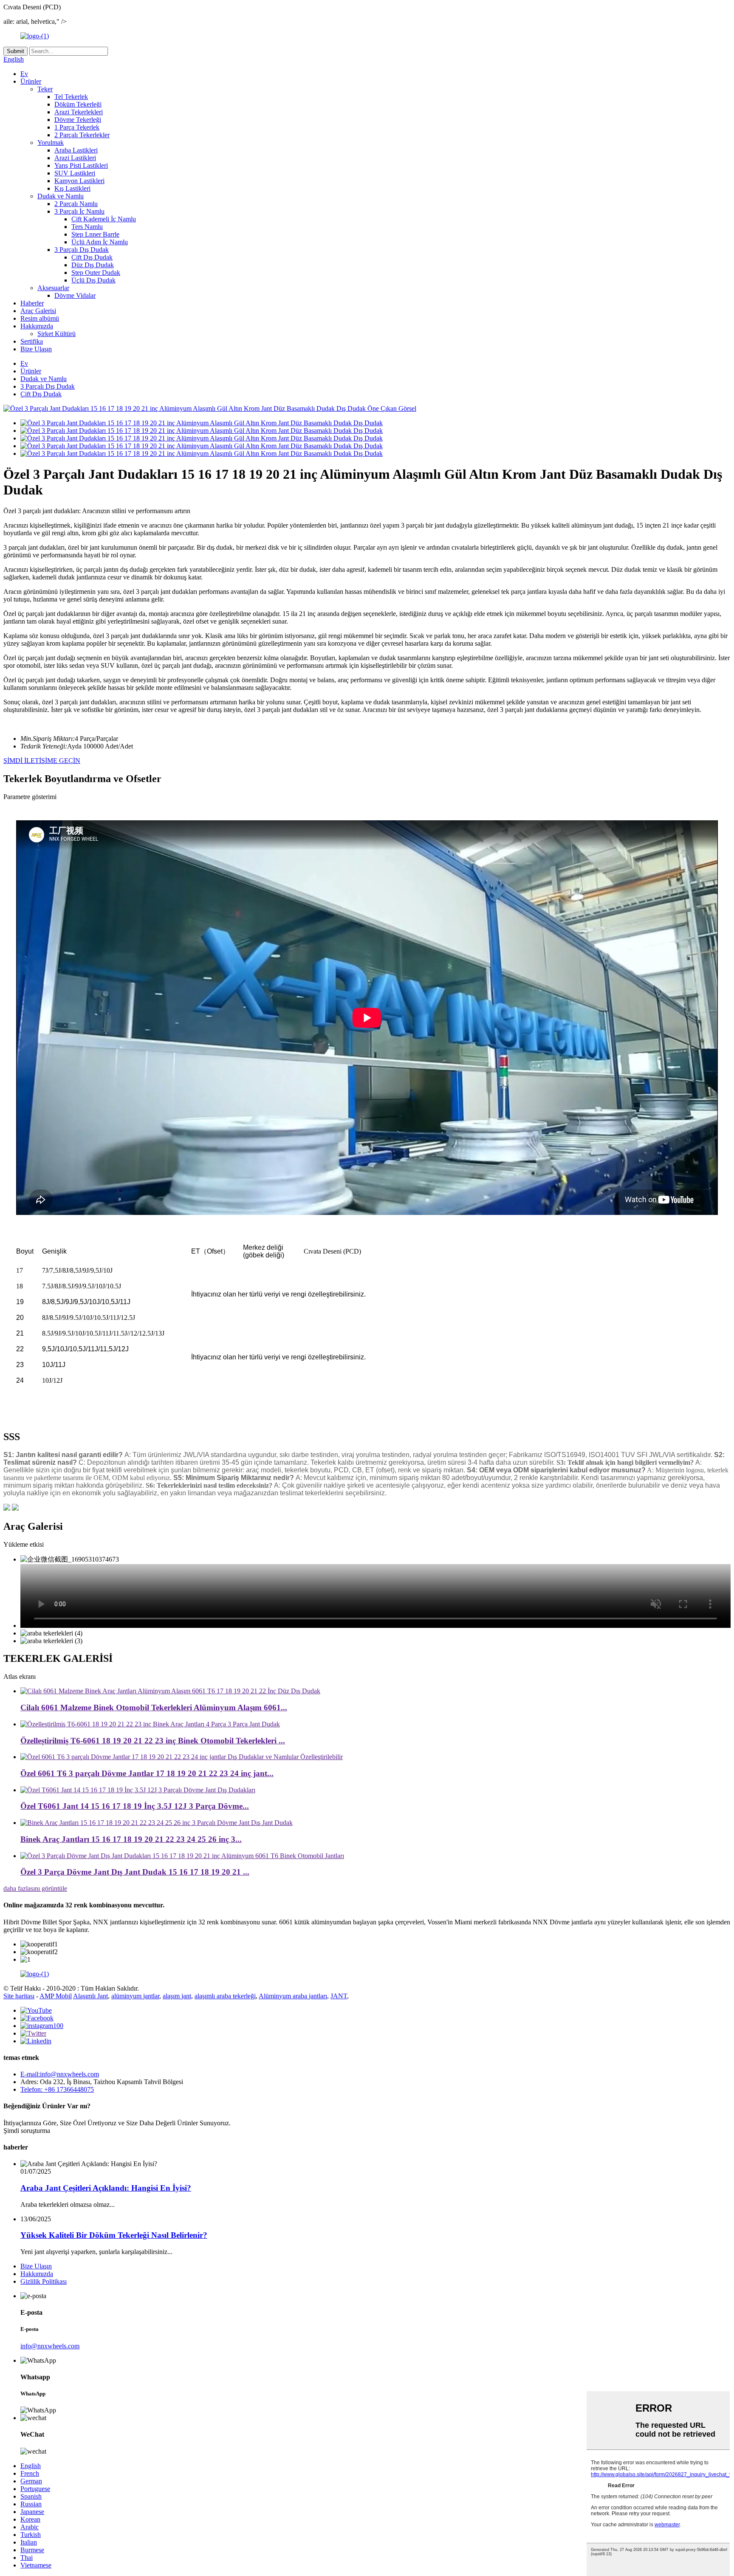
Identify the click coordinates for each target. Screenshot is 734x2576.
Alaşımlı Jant (90, 1996)
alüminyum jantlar (135, 1996)
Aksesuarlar (53, 288)
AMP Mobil (56, 1996)
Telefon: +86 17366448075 (57, 2089)
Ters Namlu (87, 227)
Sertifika (32, 341)
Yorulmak (51, 143)
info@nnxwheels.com (50, 2346)
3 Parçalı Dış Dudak (82, 250)
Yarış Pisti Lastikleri (81, 165)
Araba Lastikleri (76, 150)
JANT (339, 1996)
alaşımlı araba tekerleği (225, 1996)
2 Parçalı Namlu (76, 204)
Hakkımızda (37, 326)
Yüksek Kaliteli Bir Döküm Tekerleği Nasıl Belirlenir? (114, 2235)
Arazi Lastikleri (75, 158)
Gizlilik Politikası (44, 2281)
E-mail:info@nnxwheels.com (60, 2074)
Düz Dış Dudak (93, 265)
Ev (24, 74)
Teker (45, 89)
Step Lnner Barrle (95, 234)
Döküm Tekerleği (78, 104)
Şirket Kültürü (56, 334)
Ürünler (31, 81)
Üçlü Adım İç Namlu (100, 242)
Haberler (32, 303)
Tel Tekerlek (71, 97)
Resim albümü (40, 318)
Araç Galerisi (38, 311)
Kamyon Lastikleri (79, 181)
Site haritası (19, 1996)
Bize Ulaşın (36, 349)
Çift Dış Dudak (92, 257)
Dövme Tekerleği (78, 120)
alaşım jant (177, 1996)
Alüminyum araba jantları (293, 1996)
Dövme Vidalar (75, 295)
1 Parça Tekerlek (77, 127)
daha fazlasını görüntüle (35, 1888)
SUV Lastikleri (75, 173)
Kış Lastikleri (72, 188)
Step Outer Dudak (96, 273)
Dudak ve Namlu (61, 196)
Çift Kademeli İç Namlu (104, 219)
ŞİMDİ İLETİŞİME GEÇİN (42, 761)
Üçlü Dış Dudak (93, 280)
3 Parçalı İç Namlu (79, 211)
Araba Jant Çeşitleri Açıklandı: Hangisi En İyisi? (106, 2188)
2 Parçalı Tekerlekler (82, 135)
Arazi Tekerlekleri (79, 112)
